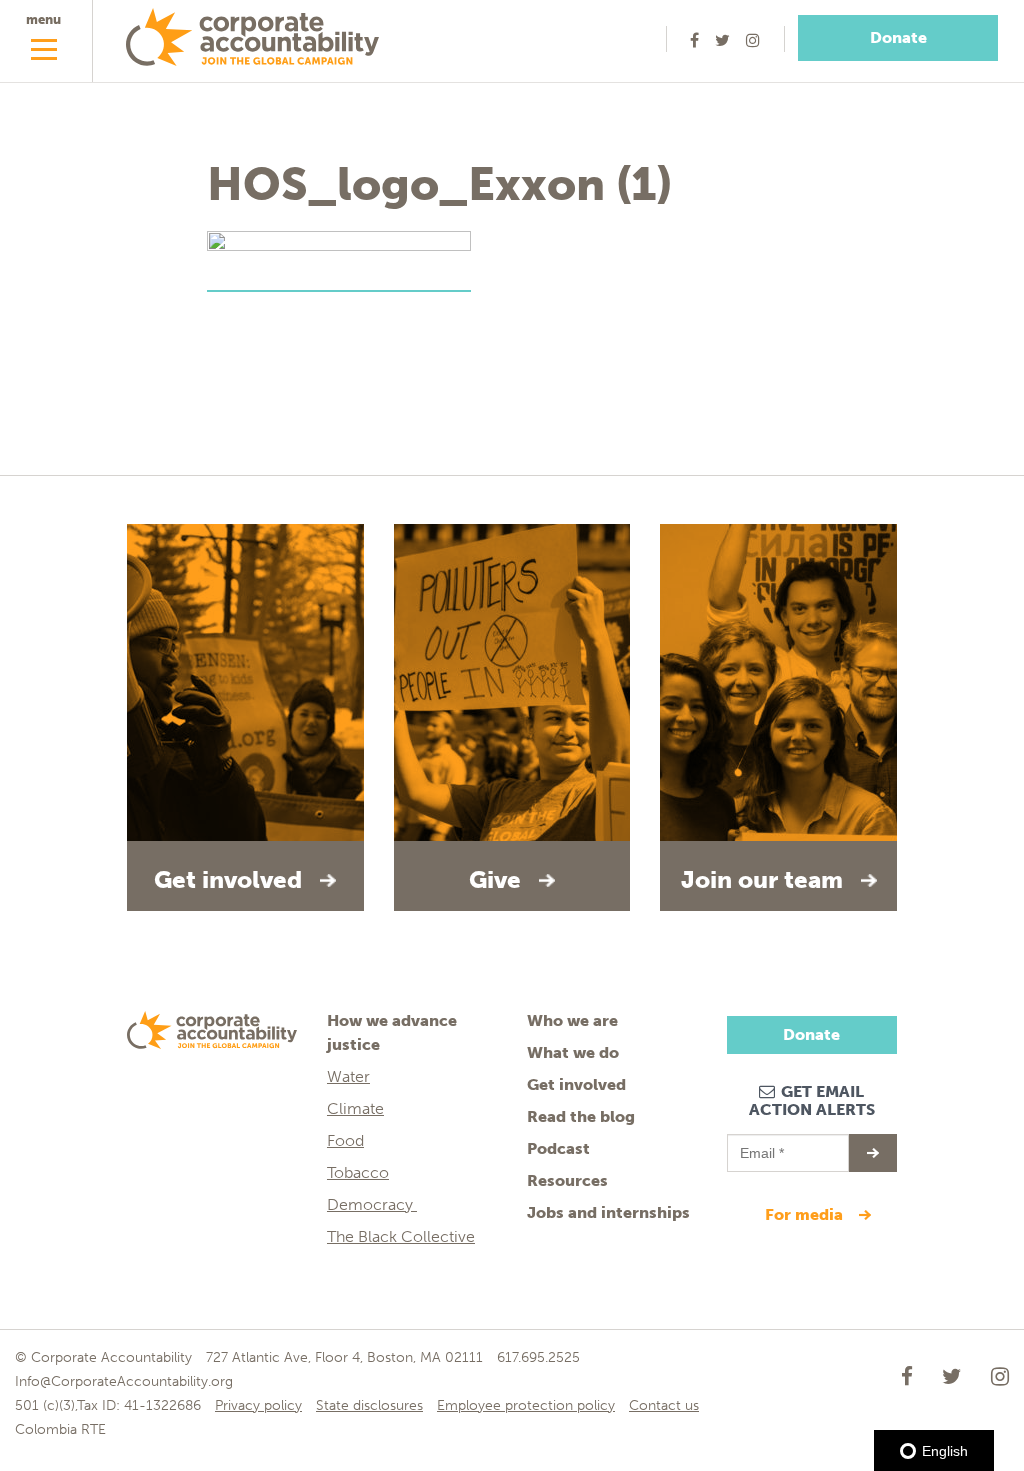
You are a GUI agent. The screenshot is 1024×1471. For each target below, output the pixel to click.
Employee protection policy (526, 1405)
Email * (760, 1144)
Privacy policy (258, 1405)
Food (345, 1140)
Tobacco (358, 1172)
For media (806, 1214)
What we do (573, 1052)
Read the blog (581, 1116)
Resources (567, 1180)
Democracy (372, 1204)
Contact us (664, 1405)
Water (348, 1076)
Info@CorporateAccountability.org (124, 1381)
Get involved (576, 1084)
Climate (355, 1108)
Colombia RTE (60, 1429)
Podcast (558, 1148)
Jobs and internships (608, 1212)
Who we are (572, 1020)
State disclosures (369, 1405)
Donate (898, 37)
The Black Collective (401, 1236)
